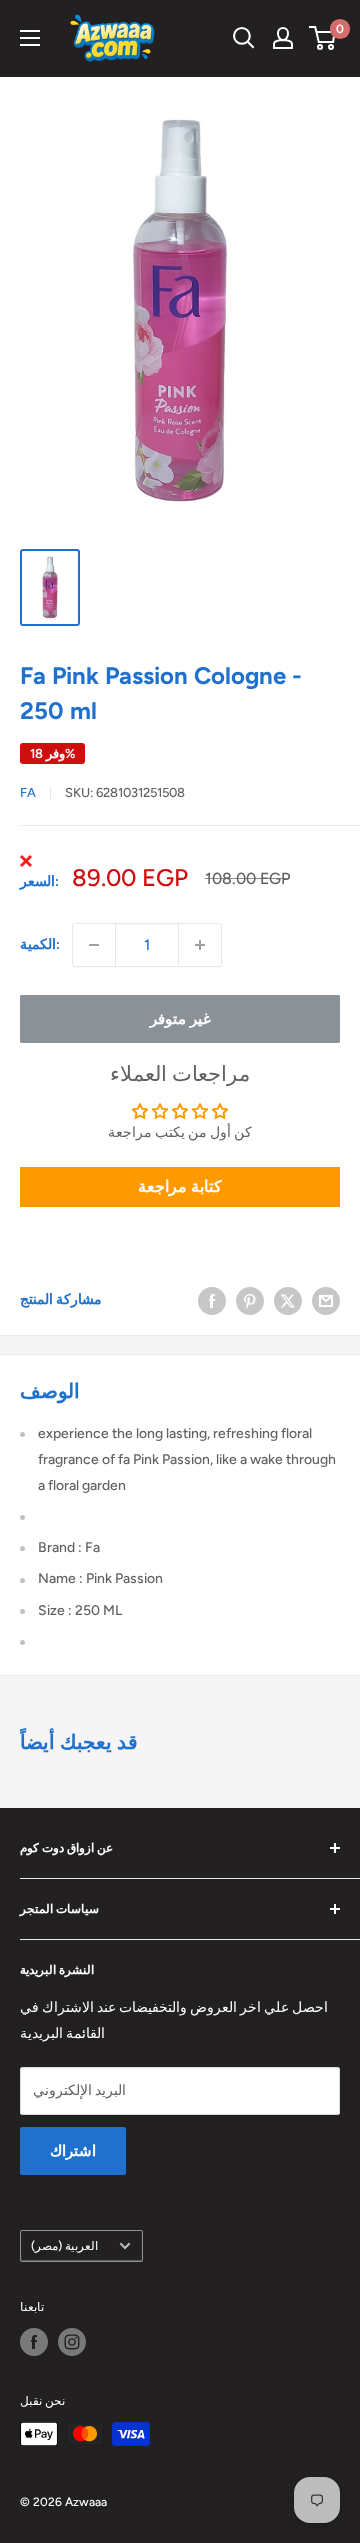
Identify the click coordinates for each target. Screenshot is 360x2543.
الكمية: (40, 944)
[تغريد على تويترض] (288, 1301)
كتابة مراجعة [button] (180, 1186)
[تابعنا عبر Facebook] (34, 2342)
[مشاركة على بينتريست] (250, 1301)
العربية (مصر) (64, 2246)
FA (28, 792)
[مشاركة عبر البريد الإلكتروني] (326, 1301)
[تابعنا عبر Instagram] (72, 2342)
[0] (323, 38)
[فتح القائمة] (30, 38)
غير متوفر (180, 1019)
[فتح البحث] (244, 38)
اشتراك (73, 2151)
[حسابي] (283, 38)
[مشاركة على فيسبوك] (212, 1301)
